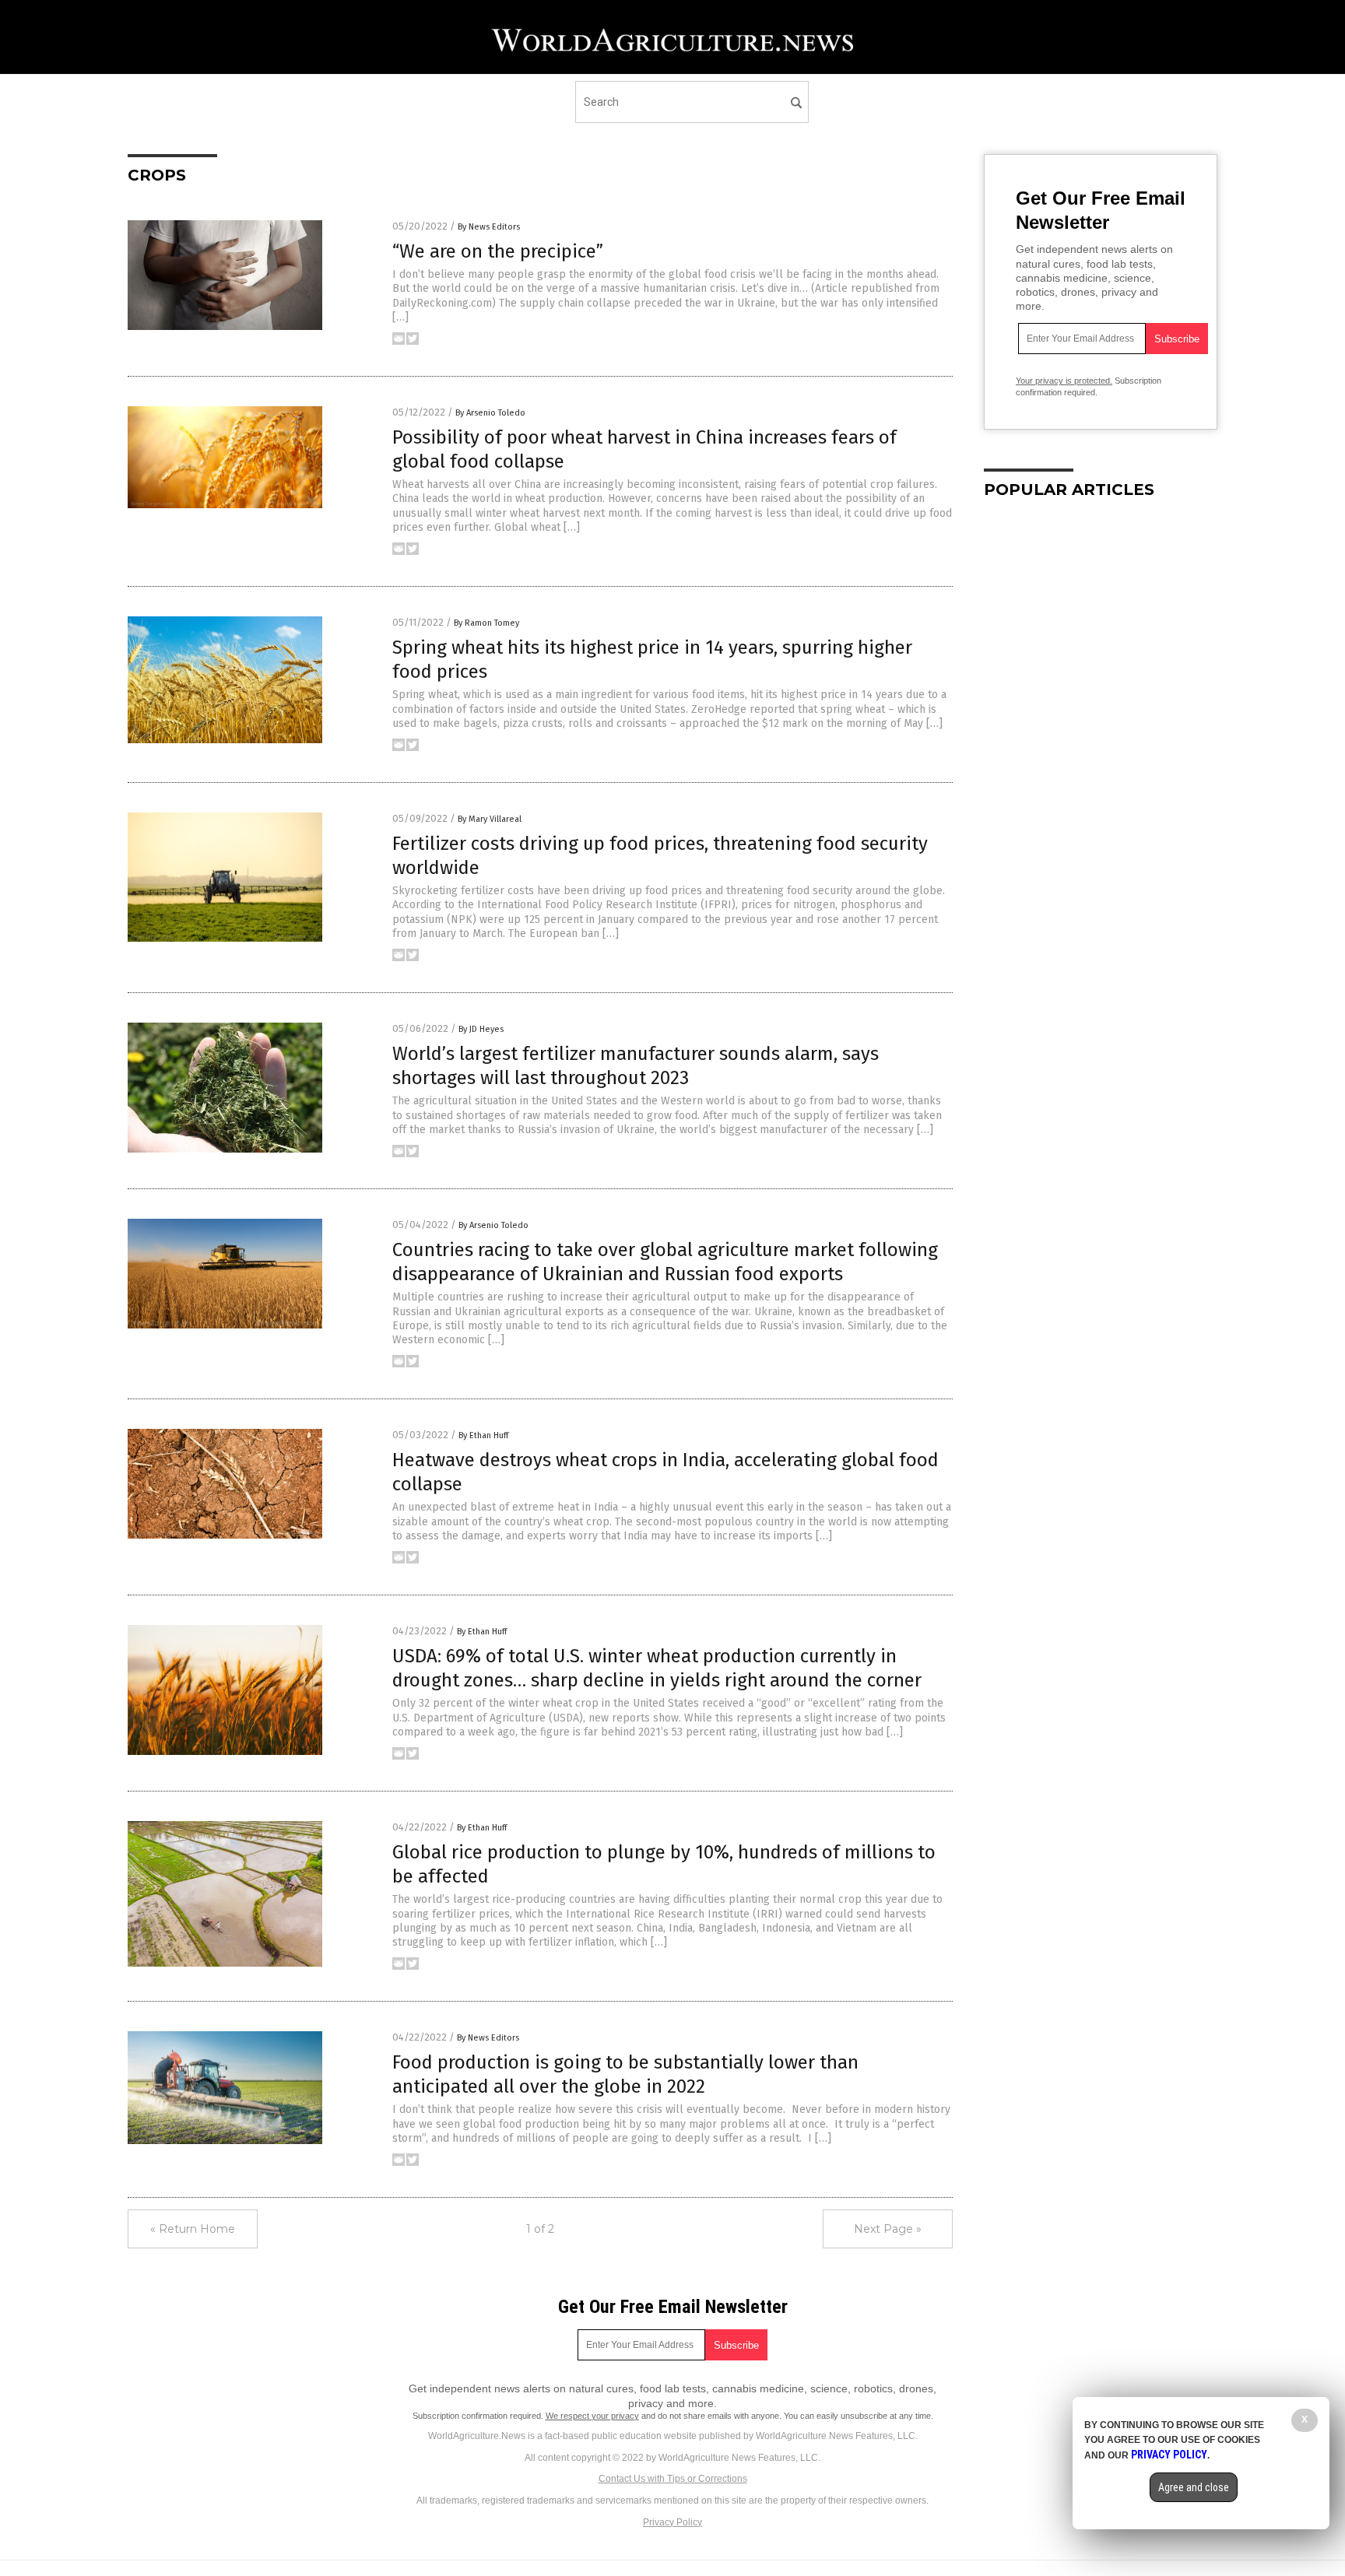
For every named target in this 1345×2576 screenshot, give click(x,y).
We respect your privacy (592, 2416)
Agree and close (1194, 2487)
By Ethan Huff (483, 1435)
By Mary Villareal (490, 819)
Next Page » (888, 2229)
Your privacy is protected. (1064, 381)
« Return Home (193, 2229)
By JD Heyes (481, 1029)
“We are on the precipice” (498, 251)
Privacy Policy (672, 2522)
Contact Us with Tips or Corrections (673, 2479)
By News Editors (489, 227)
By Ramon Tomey (486, 623)
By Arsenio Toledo (490, 413)
